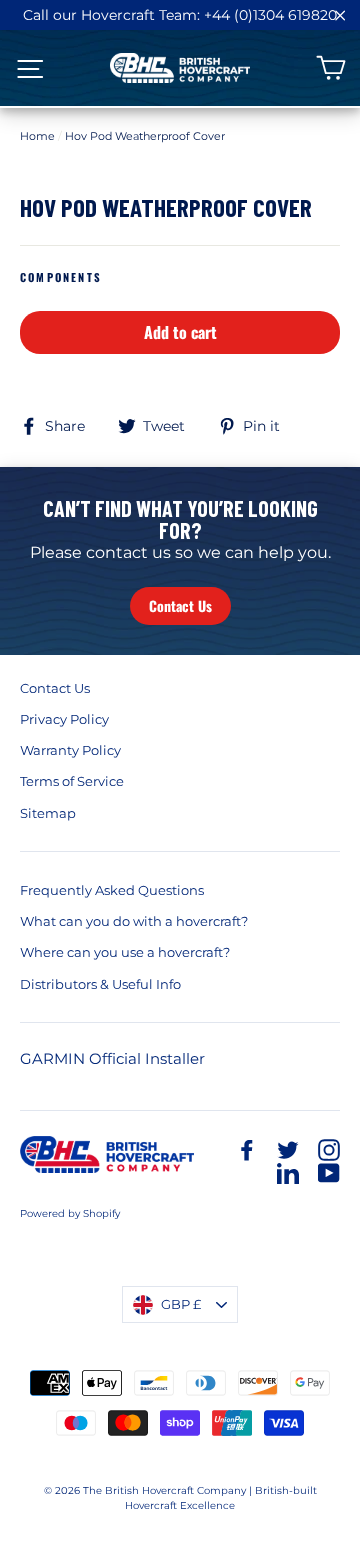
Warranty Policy (70, 750)
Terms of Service (72, 781)
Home (37, 136)
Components (61, 277)
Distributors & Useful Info (100, 984)
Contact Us (180, 605)
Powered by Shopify (70, 1213)
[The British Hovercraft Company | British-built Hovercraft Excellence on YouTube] (329, 1172)
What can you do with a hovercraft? (134, 921)
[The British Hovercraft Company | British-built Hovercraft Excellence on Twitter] (288, 1149)
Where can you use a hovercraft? (125, 952)
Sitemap (48, 813)
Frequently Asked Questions (112, 890)
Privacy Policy (64, 719)
